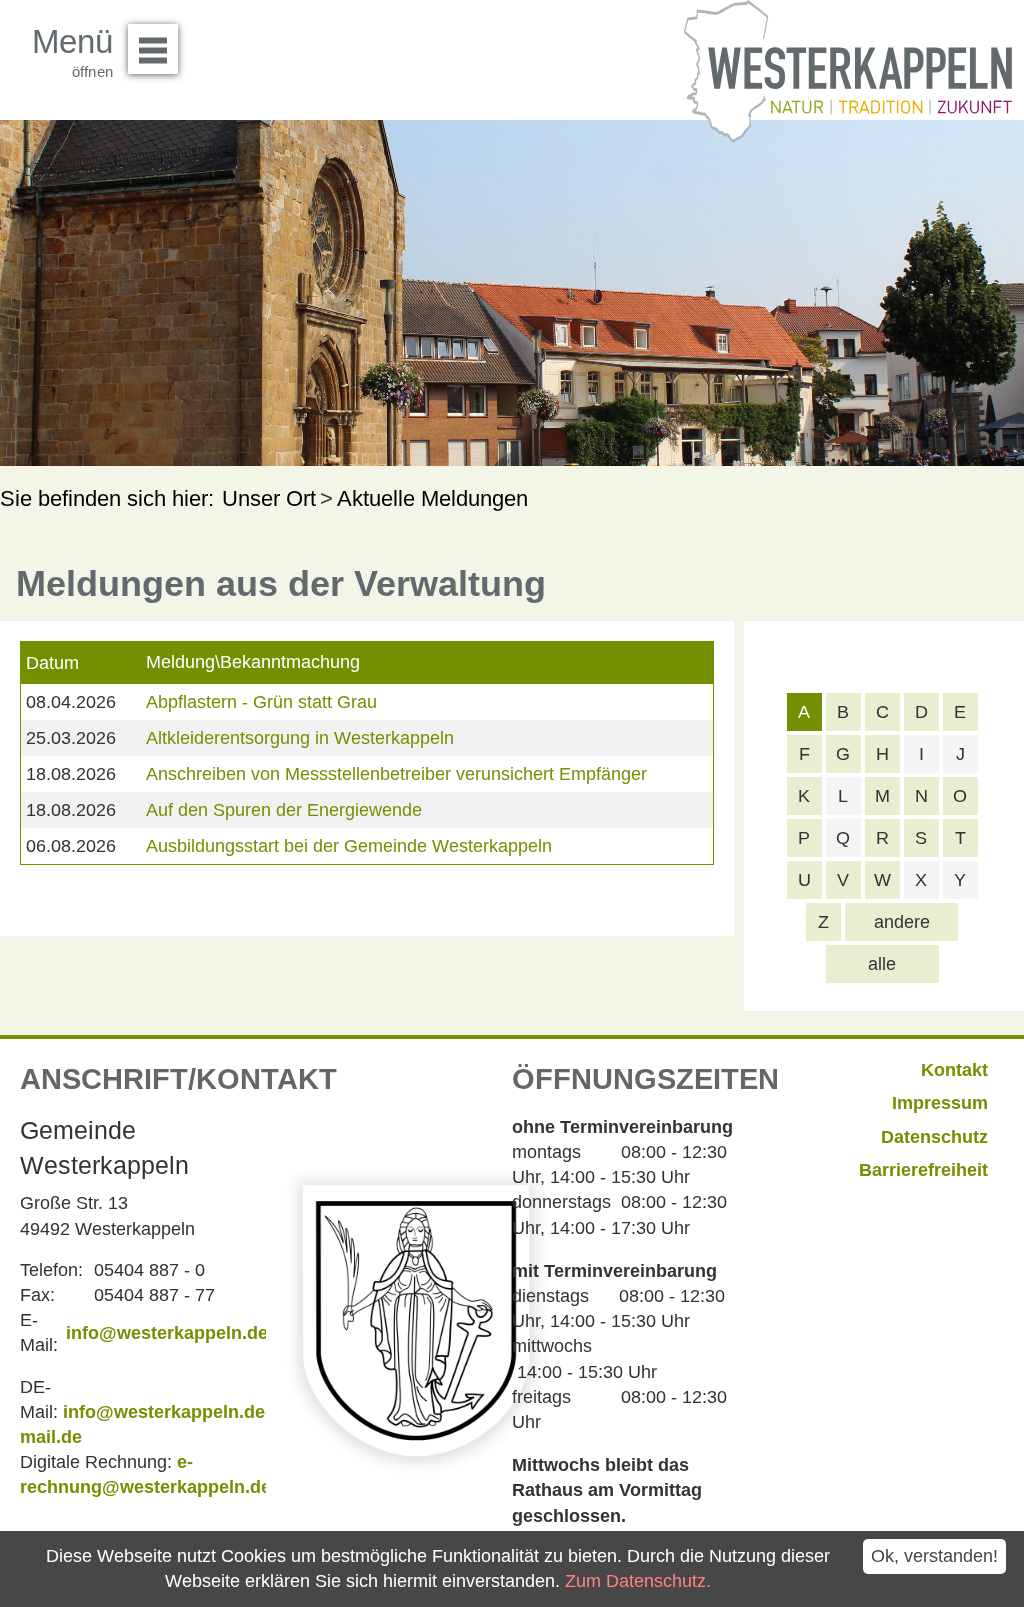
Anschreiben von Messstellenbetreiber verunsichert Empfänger (396, 774)
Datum (52, 663)
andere (902, 922)
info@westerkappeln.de (167, 1333)
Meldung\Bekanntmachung (253, 662)
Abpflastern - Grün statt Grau (261, 702)
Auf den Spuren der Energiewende (284, 810)
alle (882, 964)
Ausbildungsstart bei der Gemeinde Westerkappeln (349, 846)
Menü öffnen (153, 49)
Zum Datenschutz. (638, 1581)
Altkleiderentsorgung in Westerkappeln (300, 738)
